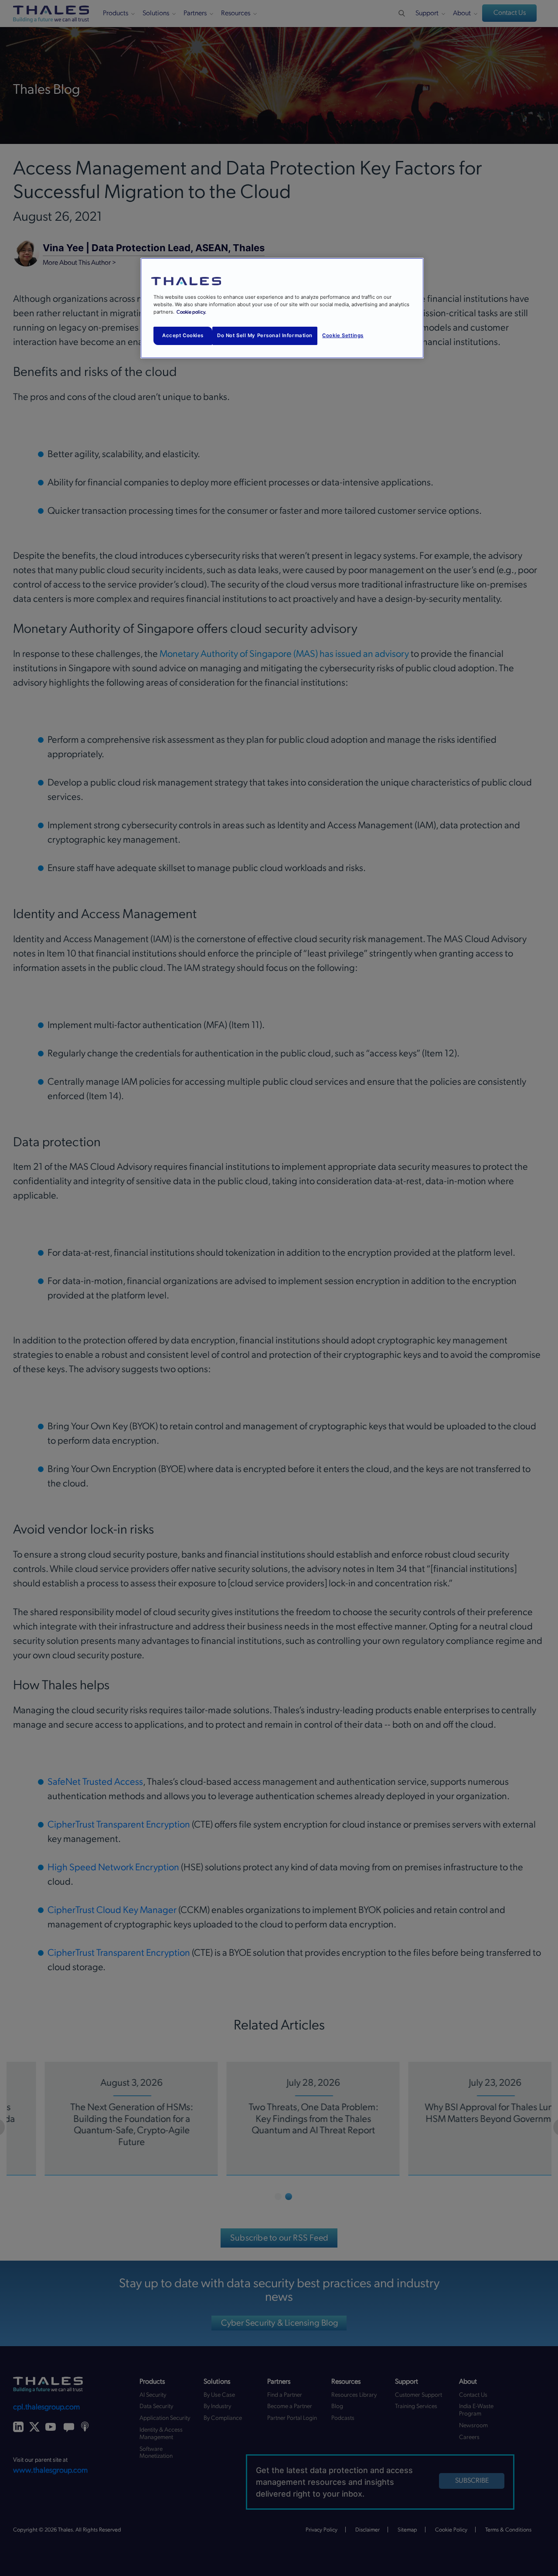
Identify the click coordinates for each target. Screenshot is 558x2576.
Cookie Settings (343, 335)
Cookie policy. (191, 312)
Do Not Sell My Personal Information (265, 335)
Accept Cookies (183, 335)
